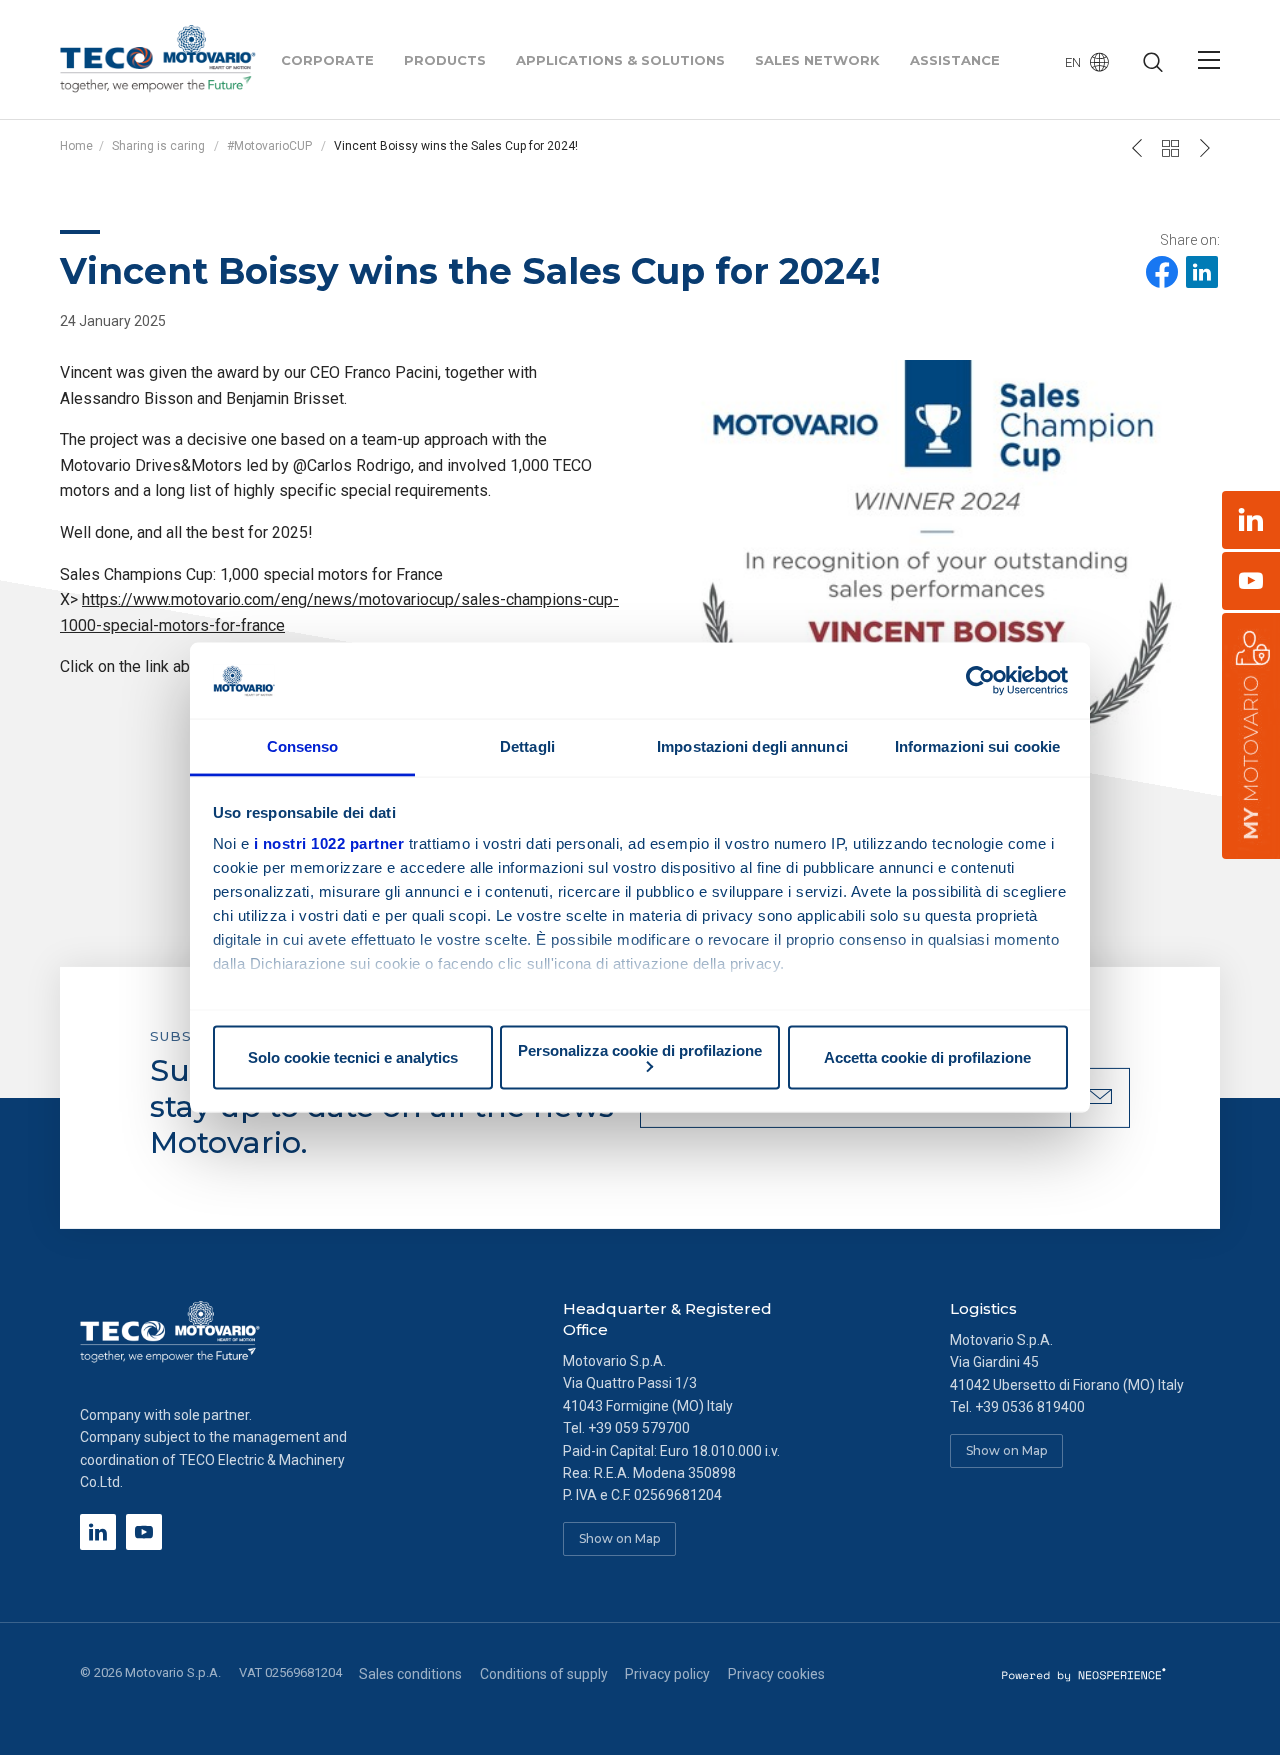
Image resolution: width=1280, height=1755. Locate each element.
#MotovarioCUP (271, 146)
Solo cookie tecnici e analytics (353, 1057)
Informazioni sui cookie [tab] (977, 746)
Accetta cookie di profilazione (927, 1057)
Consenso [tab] (303, 746)
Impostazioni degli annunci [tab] (752, 746)
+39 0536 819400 (1030, 1407)
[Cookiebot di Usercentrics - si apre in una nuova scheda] (980, 680)
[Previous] (1137, 148)
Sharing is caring (158, 146)
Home (76, 146)
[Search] (1153, 64)
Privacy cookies (776, 1674)
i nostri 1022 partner (329, 843)
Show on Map (619, 1538)
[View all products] (1171, 148)
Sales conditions (410, 1674)
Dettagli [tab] (527, 746)
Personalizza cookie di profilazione (640, 1049)
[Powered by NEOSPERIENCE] (1084, 1674)
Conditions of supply (544, 1674)
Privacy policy (667, 1674)
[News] (1205, 148)
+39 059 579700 (639, 1428)
